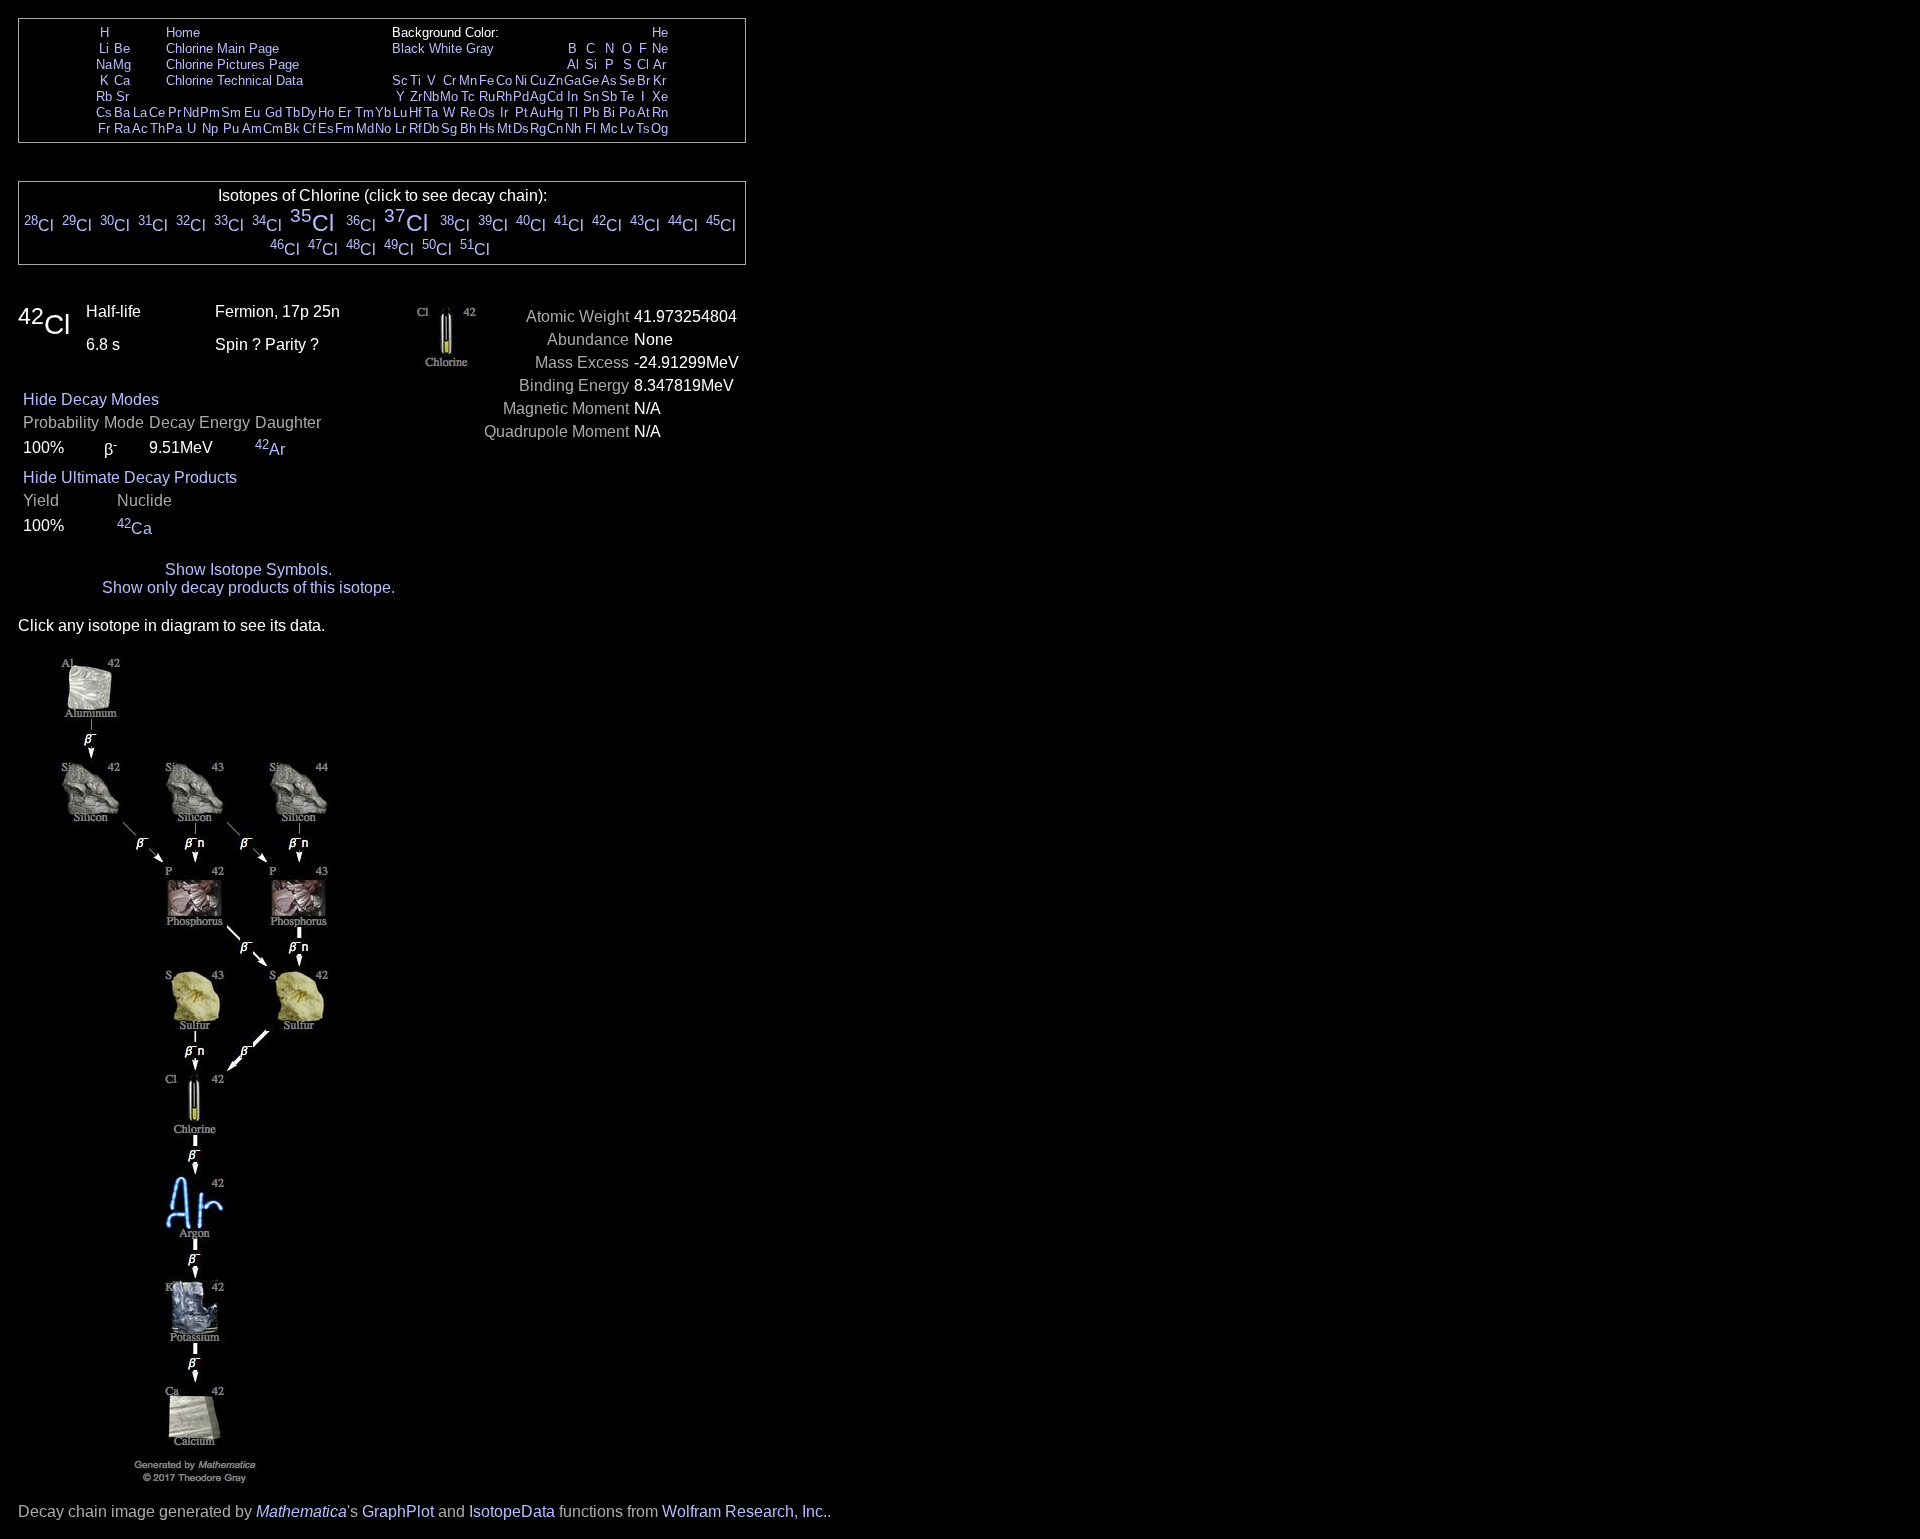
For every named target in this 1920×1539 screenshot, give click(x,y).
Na (104, 64)
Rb (104, 96)
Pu (231, 128)
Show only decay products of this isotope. (248, 587)
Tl (572, 112)
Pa (174, 128)
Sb (609, 96)
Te (627, 96)
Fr (104, 128)
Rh (504, 96)
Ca (122, 80)
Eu (252, 112)
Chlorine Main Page (222, 48)
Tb (292, 112)
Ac (140, 128)
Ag (538, 96)
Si (591, 64)
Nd (191, 112)
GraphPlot (398, 1511)
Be (122, 48)
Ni (521, 80)
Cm (273, 128)
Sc (400, 80)
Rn (660, 112)
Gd (273, 112)
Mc (609, 128)
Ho (326, 112)
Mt (504, 128)
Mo (449, 96)
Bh (468, 128)
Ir (504, 112)
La (140, 112)
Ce (157, 112)
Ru (487, 96)
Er (344, 112)
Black (408, 48)
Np (210, 128)
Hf (415, 112)
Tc (468, 96)
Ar (659, 64)
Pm (210, 112)
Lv (627, 128)
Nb (431, 96)
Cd (555, 96)
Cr (449, 80)
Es (326, 128)
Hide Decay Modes (91, 399)
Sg (449, 128)
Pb (591, 112)
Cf (309, 128)
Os (486, 112)
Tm (364, 112)
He (660, 32)
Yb (383, 112)
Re (468, 112)
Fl (590, 128)
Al (573, 64)
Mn (468, 80)
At (643, 112)
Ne (660, 48)
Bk (292, 128)
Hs (487, 128)
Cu (538, 80)
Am (252, 128)
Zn (555, 80)
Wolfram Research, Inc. (744, 1511)
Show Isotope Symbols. (248, 569)
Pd (521, 96)
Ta (431, 112)
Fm (344, 128)
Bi (609, 112)
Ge (590, 80)
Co (504, 80)
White (445, 48)
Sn (591, 96)
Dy (309, 112)
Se (627, 80)
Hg (555, 112)
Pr (174, 112)
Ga (572, 80)
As (609, 80)
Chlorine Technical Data (234, 80)
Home (183, 32)
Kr (659, 80)
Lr (400, 128)
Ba (122, 112)
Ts (643, 128)
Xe (660, 96)
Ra (122, 128)
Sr (122, 96)
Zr (416, 96)
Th (157, 128)
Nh (573, 128)
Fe (486, 80)
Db (431, 128)
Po (627, 112)
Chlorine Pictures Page (232, 64)
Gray (480, 48)
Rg (538, 128)
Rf (415, 128)
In (572, 96)
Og (659, 128)
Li (104, 48)
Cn (555, 128)
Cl (643, 64)
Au (538, 112)
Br (643, 80)
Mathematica (301, 1511)
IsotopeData (512, 1511)
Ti (415, 80)
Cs (104, 112)
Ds (521, 128)
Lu (400, 112)
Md (365, 128)
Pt (521, 112)
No (383, 128)
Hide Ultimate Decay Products (130, 477)
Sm (231, 112)
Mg (122, 64)
